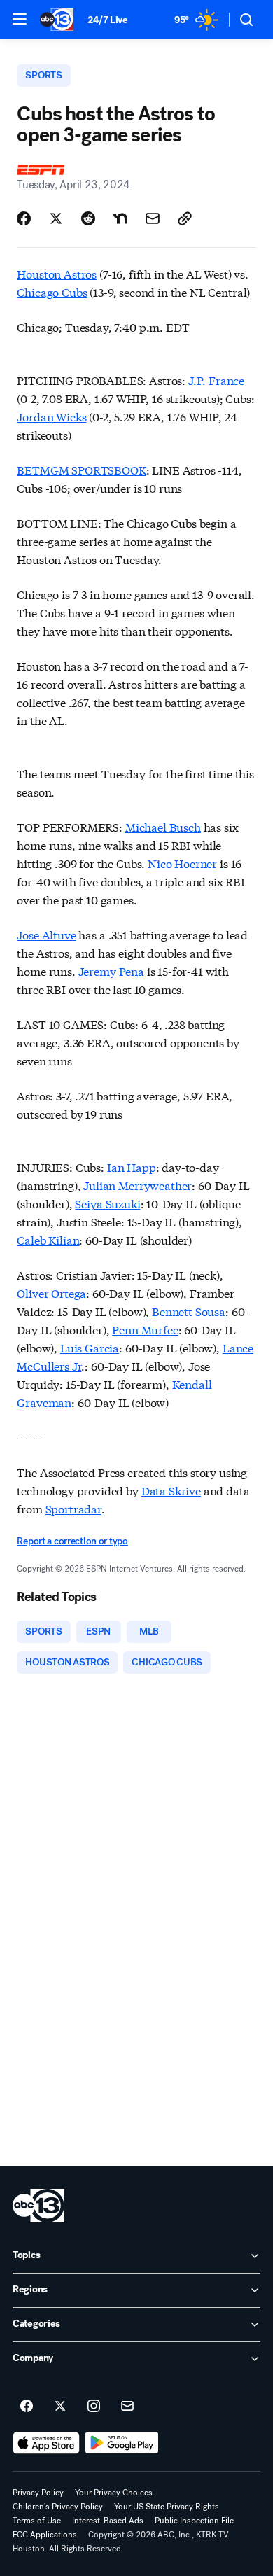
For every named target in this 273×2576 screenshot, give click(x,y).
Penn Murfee (145, 1329)
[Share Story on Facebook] (24, 218)
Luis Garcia (90, 1347)
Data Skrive (171, 1490)
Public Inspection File (194, 2521)
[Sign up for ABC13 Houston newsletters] (127, 2407)
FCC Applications (45, 2535)
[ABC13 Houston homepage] (57, 20)
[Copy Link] (185, 218)
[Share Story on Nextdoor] (120, 218)
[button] (20, 19)
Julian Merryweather (138, 1185)
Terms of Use (37, 2521)
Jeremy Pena (111, 971)
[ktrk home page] (38, 2206)
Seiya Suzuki (107, 1203)
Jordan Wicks (51, 416)
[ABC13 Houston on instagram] (94, 2407)
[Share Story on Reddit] (88, 218)
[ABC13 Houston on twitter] (60, 2407)
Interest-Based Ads (108, 2521)
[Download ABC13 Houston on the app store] (46, 2443)
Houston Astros (57, 273)
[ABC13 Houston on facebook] (27, 2407)
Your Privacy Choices (114, 2493)
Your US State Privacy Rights (167, 2507)
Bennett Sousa (189, 1311)
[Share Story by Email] (153, 218)
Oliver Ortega (51, 1293)
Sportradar (73, 1508)
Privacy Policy (38, 2493)
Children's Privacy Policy (58, 2507)
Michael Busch (163, 826)
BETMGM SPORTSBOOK (81, 469)
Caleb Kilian (48, 1239)
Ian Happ (132, 1167)
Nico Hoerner (182, 863)
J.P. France (216, 380)
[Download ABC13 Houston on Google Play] (122, 2443)
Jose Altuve (46, 934)
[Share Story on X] (56, 218)
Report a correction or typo (72, 1541)
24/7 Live (107, 20)
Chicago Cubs (52, 292)
